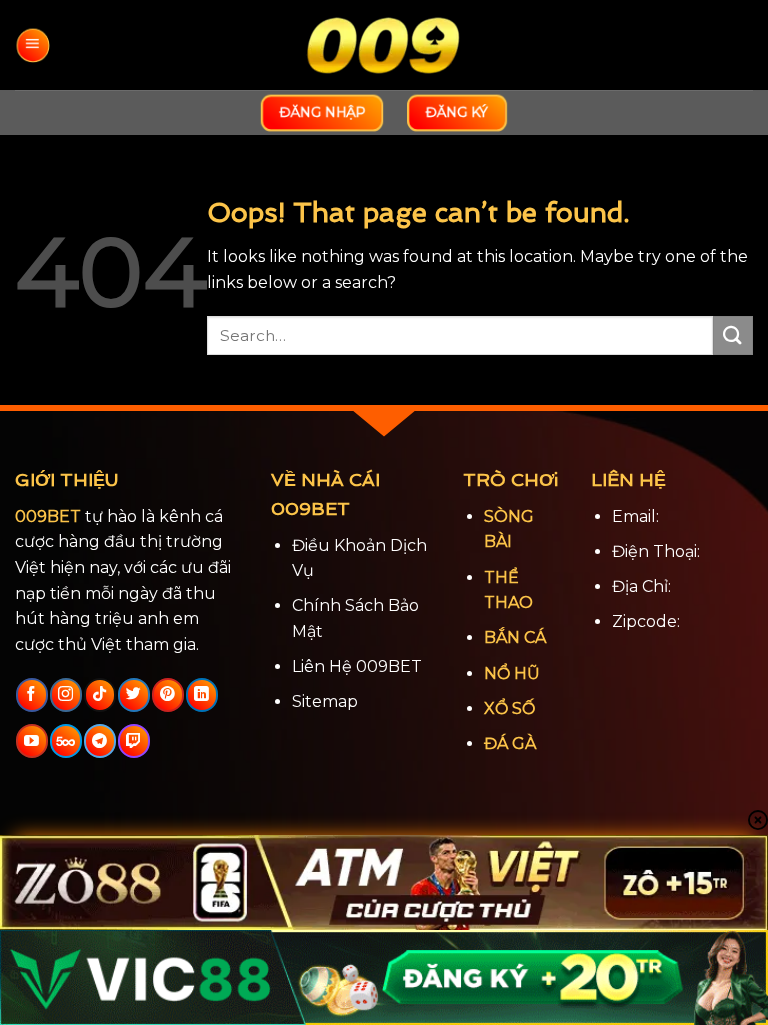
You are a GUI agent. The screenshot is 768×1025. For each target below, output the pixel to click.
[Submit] (733, 335)
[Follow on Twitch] (133, 741)
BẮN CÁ (515, 637)
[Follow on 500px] (65, 741)
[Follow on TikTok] (99, 695)
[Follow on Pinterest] (167, 695)
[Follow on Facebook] (31, 695)
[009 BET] (384, 45)
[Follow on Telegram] (99, 741)
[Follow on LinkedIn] (201, 695)
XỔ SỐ (509, 708)
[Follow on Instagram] (65, 695)
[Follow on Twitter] (133, 695)
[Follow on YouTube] (31, 741)
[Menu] (32, 45)
